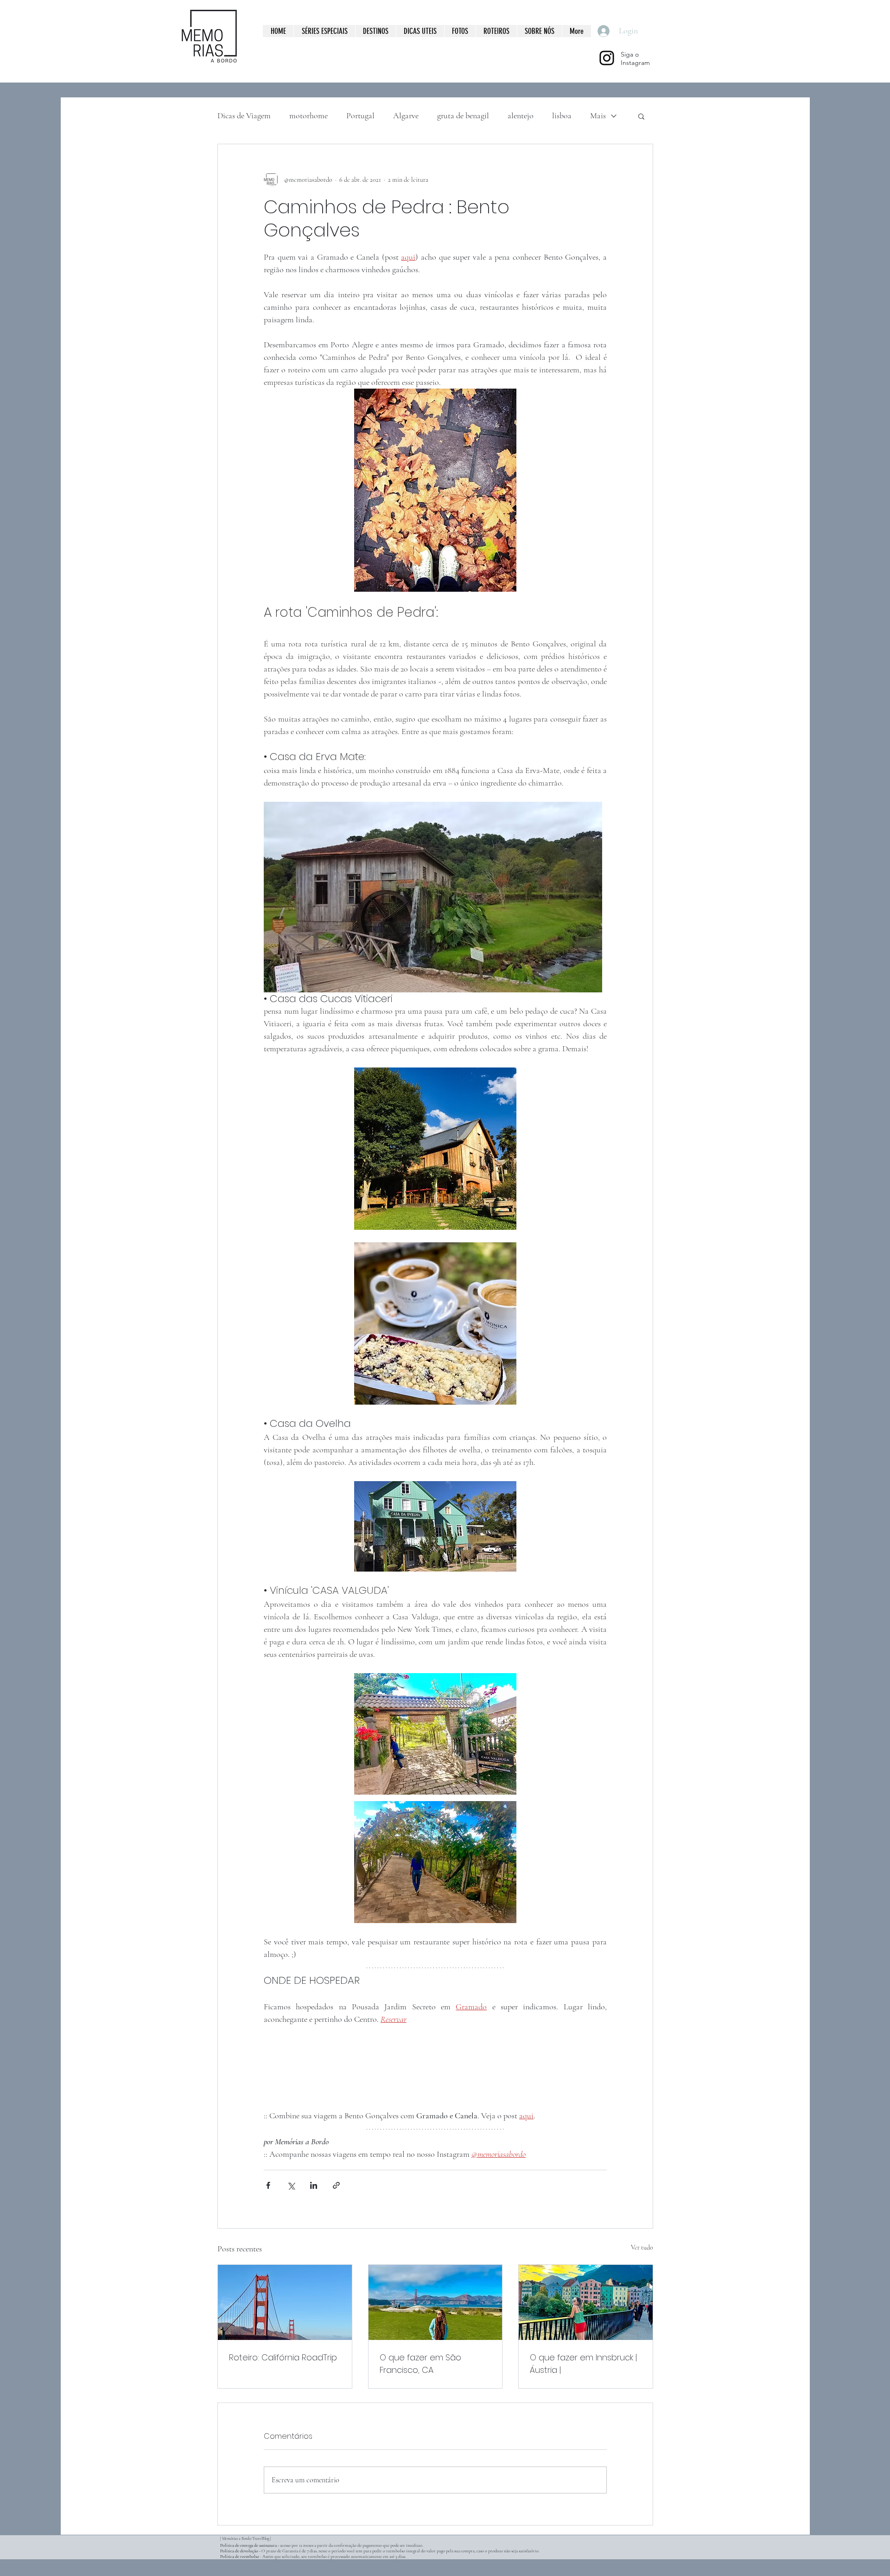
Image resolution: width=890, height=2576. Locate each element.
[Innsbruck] (586, 2302)
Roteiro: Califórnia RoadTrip (283, 2357)
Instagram (635, 63)
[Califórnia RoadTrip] (285, 2302)
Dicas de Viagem (244, 115)
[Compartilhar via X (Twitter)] (291, 2185)
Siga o (630, 54)
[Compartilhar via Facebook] (268, 2185)
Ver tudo (642, 2247)
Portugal (360, 115)
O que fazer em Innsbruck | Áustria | (583, 2364)
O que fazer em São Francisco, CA (420, 2364)
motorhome (308, 115)
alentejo (521, 115)
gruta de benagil (463, 115)
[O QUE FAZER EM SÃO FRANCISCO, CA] (435, 2302)
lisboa (562, 115)
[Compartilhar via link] (336, 2185)
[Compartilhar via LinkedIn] (314, 2185)
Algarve (406, 115)
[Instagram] (607, 58)
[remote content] (435, 2074)
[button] (641, 116)
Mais (598, 115)
